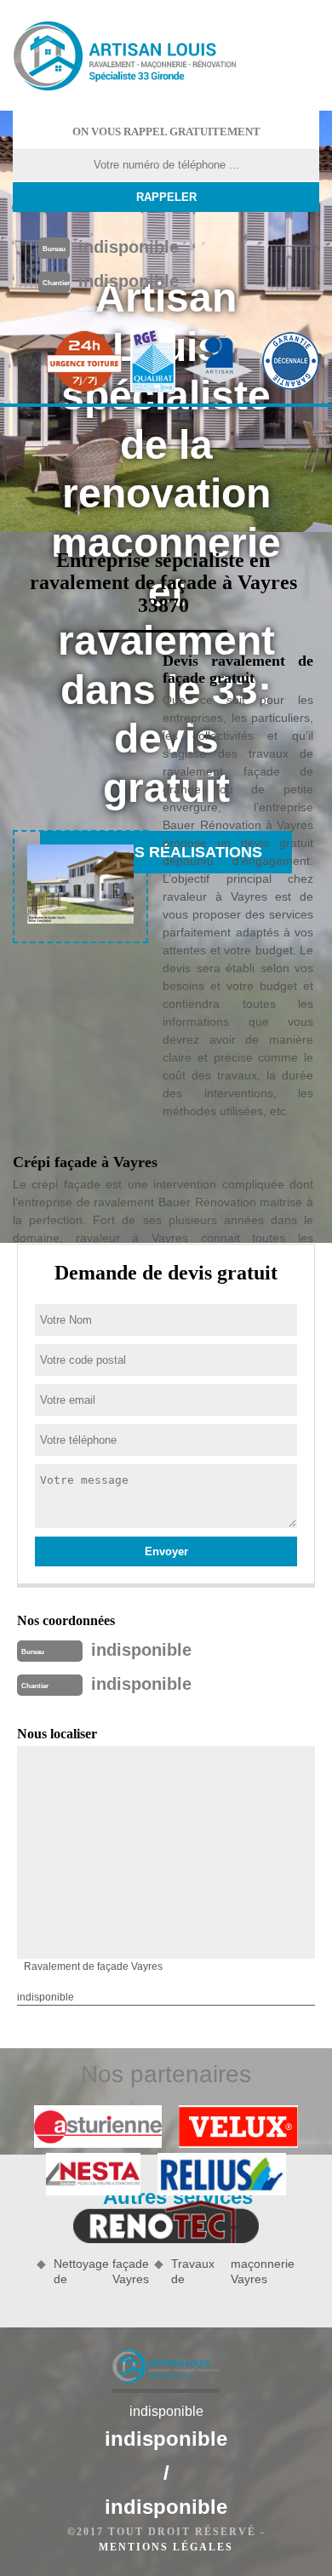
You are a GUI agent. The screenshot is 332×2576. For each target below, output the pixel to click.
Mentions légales (166, 2547)
